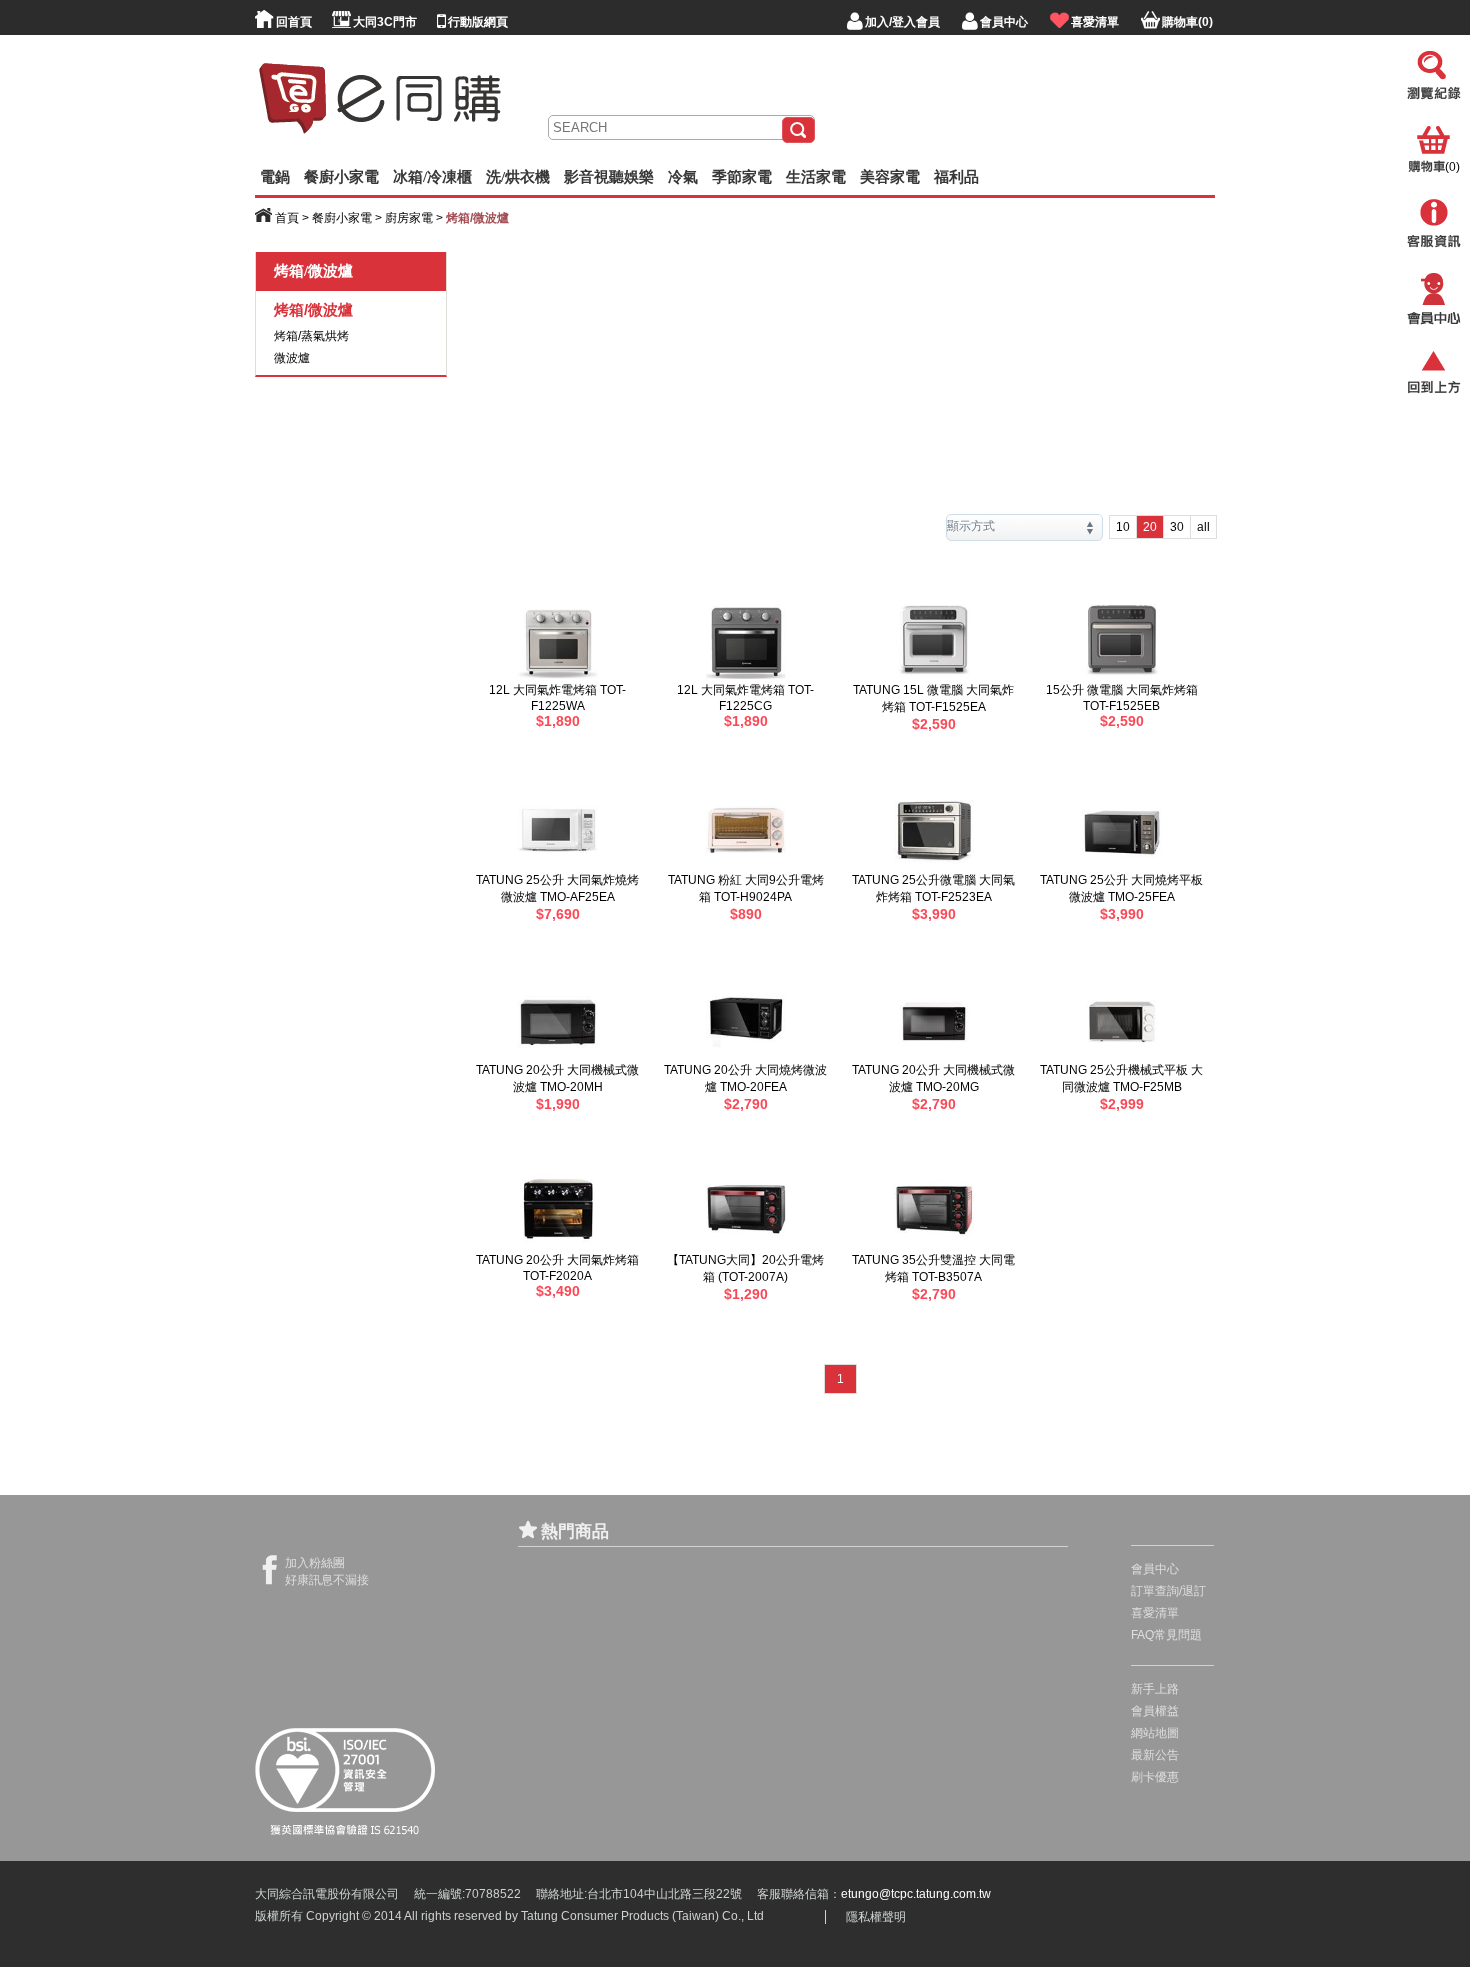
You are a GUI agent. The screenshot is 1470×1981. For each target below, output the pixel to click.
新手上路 (1155, 1689)
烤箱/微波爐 (313, 309)
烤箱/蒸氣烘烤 (311, 336)
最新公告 (1155, 1755)
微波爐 (292, 358)
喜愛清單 (1155, 1613)
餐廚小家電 (342, 218)
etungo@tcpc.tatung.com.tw (916, 1894)
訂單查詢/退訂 (1168, 1591)
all (1203, 527)
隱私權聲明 (876, 1917)
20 (1150, 527)
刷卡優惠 (1155, 1777)
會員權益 (1155, 1711)
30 (1177, 527)
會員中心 (1155, 1569)
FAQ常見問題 (1166, 1635)
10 (1123, 527)
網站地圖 (1155, 1733)
